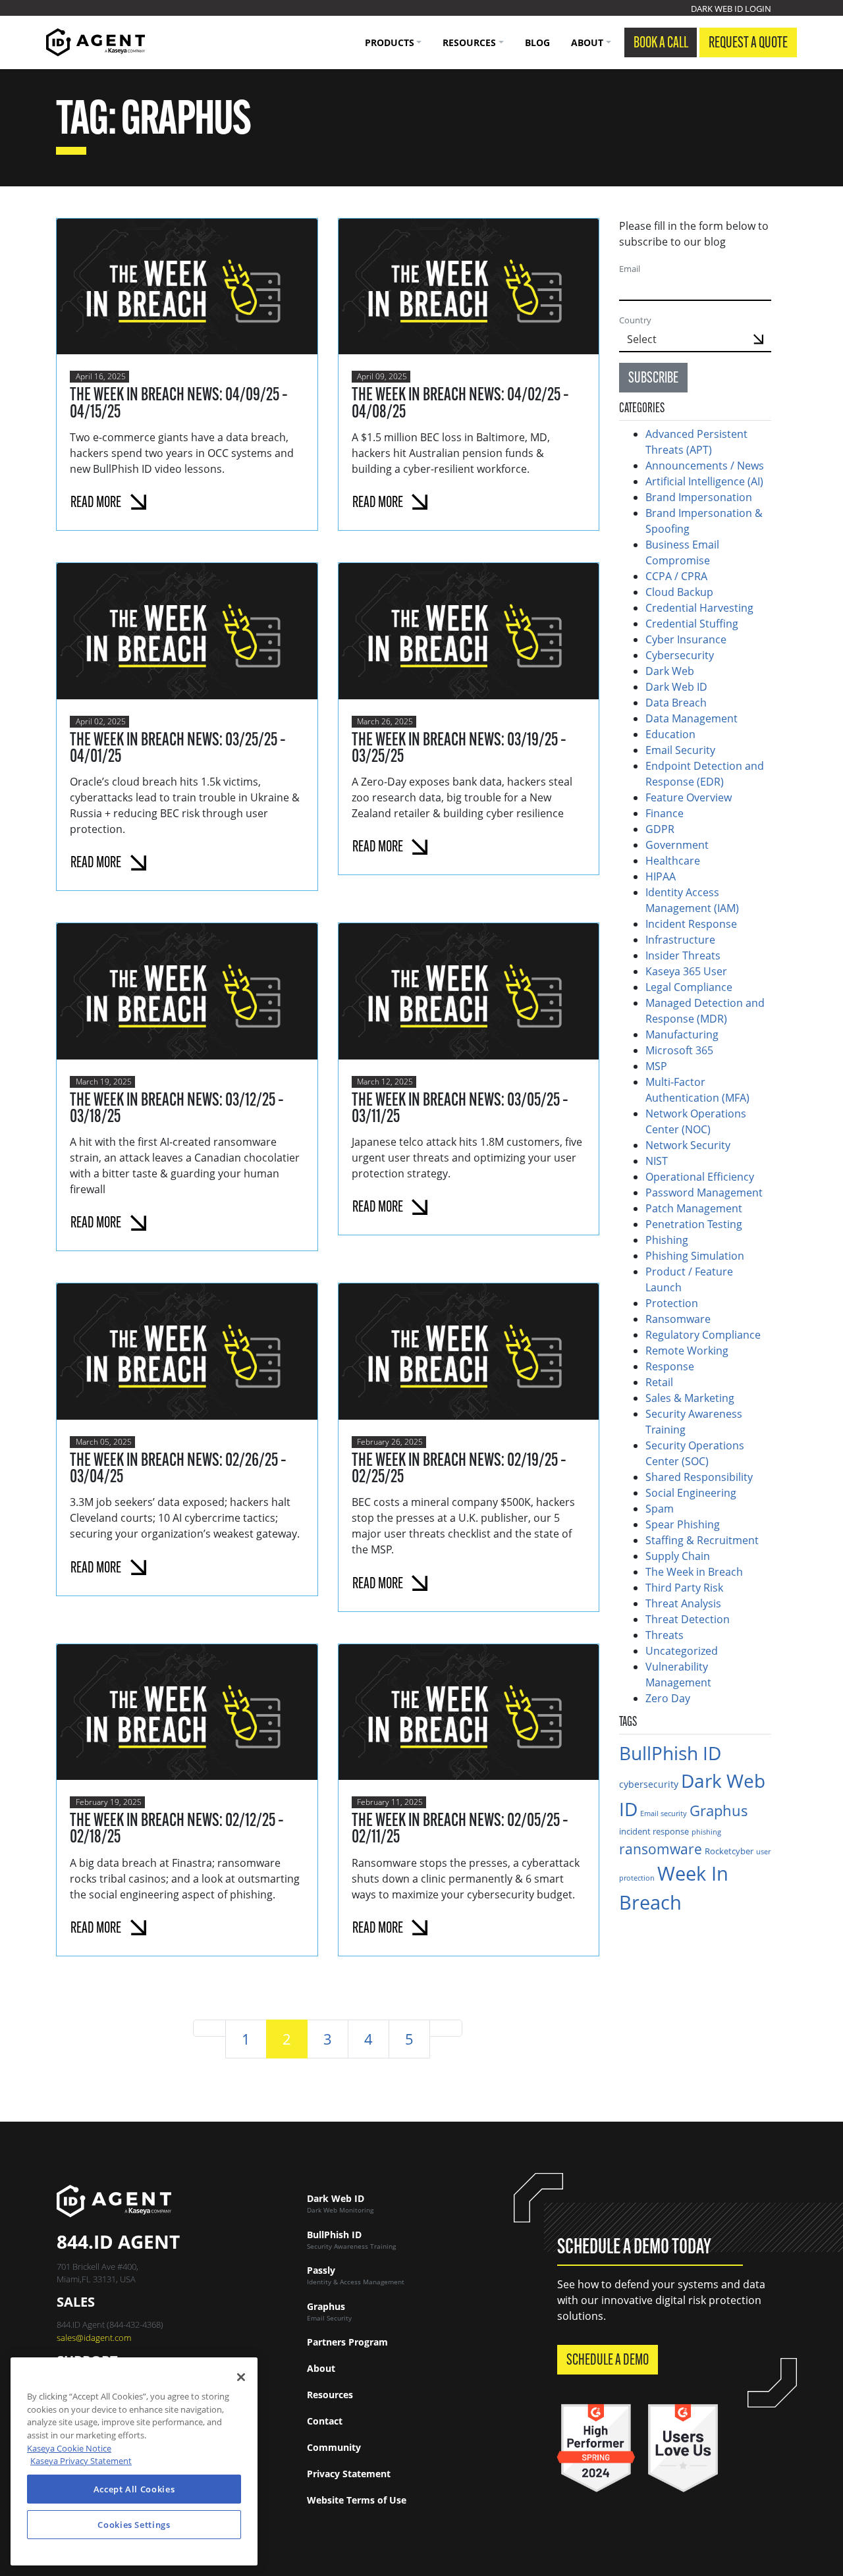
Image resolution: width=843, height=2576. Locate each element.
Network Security (688, 1145)
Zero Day (668, 1698)
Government (677, 845)
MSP (656, 1066)
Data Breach (676, 703)
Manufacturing (682, 1034)
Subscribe (653, 379)
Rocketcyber (729, 1851)
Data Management (692, 718)
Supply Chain (678, 1556)
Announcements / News (705, 466)
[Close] (241, 2377)
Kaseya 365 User (686, 971)
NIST (657, 1161)
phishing (706, 1832)
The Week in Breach (694, 1572)
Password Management (704, 1193)
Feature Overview (689, 797)
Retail (659, 1382)
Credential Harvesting (701, 608)
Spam (660, 1509)
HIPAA (661, 876)
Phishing (667, 1240)
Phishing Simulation (695, 1256)
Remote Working (687, 1351)
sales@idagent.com (94, 2338)
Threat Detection (688, 1619)
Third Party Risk (684, 1588)
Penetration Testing (694, 1224)
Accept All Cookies (134, 2489)
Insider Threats (683, 955)
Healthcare (673, 861)
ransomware (661, 1849)
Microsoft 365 (679, 1050)
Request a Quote (748, 43)
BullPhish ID (670, 1753)
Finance (665, 813)
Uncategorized (682, 1651)
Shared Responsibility (699, 1477)
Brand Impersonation (699, 497)
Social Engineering (691, 1493)
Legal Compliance (689, 987)
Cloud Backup (679, 592)
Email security (664, 1813)
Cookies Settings (134, 2525)
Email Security (680, 750)
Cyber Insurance (686, 639)
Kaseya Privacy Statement (81, 2461)
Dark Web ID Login (731, 9)
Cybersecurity (680, 655)
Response (670, 1366)
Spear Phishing (683, 1524)
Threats (665, 1635)
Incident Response (691, 924)
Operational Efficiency (700, 1177)
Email (630, 269)
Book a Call (661, 43)
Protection (672, 1303)
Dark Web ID (676, 687)
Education (670, 734)
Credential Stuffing (693, 624)
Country (635, 320)
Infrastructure (680, 940)
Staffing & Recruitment (702, 1540)
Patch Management (694, 1208)
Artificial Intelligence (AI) (704, 481)
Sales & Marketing (690, 1398)
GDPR (660, 829)
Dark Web (670, 671)
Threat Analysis (683, 1603)
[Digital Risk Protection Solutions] (95, 42)
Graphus (719, 1811)
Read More (96, 503)
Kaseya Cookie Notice (69, 2448)
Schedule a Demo (608, 2361)
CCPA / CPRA (676, 576)
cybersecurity (649, 1784)
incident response (654, 1831)
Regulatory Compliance (703, 1335)
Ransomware (678, 1319)
